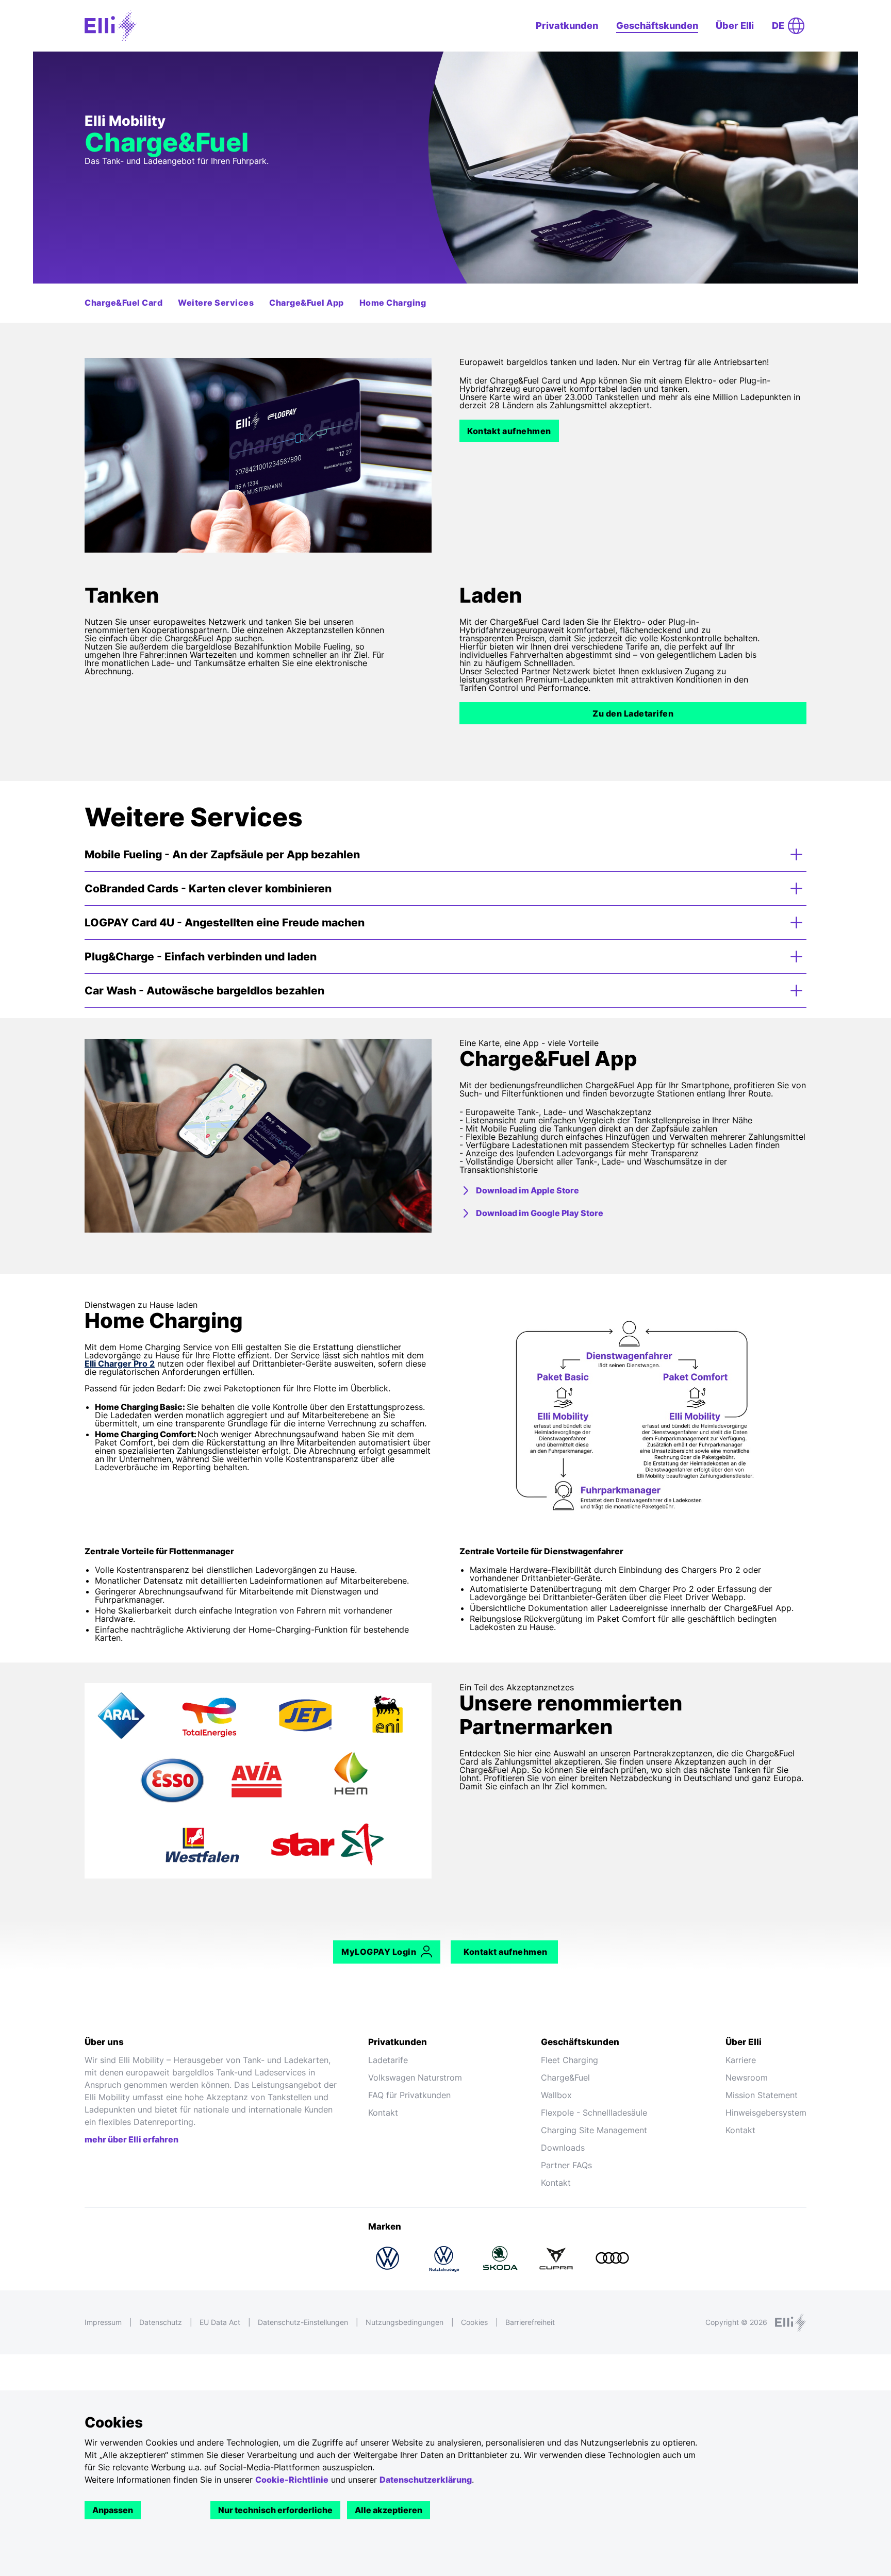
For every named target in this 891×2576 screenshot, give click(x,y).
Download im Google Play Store (540, 1213)
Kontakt (383, 2113)
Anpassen (113, 2510)
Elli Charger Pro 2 (120, 1364)
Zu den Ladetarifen (633, 713)
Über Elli (735, 26)
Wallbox (556, 2095)
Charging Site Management (594, 2130)
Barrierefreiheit (530, 2322)
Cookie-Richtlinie (292, 2480)
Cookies (474, 2322)
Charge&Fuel (565, 2078)
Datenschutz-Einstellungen (303, 2322)
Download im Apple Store (527, 1190)
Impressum (103, 2322)
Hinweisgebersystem (766, 2113)
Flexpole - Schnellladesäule (594, 2113)
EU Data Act (220, 2322)
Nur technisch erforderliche (275, 2510)
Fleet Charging (570, 2060)
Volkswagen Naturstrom (415, 2078)
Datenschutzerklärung (426, 2480)
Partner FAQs (566, 2165)
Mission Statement (762, 2095)
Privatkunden (567, 26)
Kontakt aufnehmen (509, 431)
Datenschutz (161, 2322)
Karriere (741, 2060)
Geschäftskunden (657, 26)
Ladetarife (388, 2060)
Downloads (563, 2148)
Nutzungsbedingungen (405, 2322)
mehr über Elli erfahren (131, 2139)
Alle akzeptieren (389, 2510)
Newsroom (747, 2078)
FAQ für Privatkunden (409, 2095)
